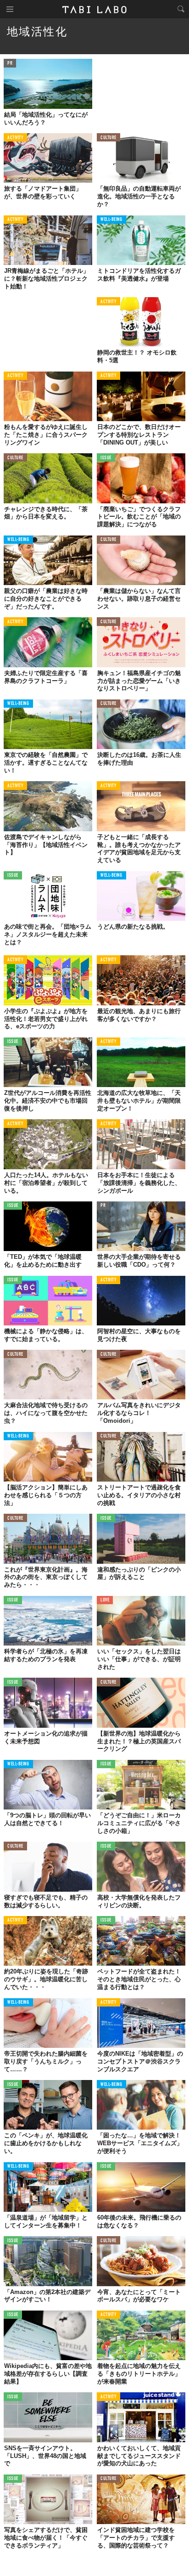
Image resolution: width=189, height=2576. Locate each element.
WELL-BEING (111, 220)
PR (10, 64)
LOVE (105, 1600)
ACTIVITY (15, 138)
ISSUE (106, 458)
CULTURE (108, 138)
